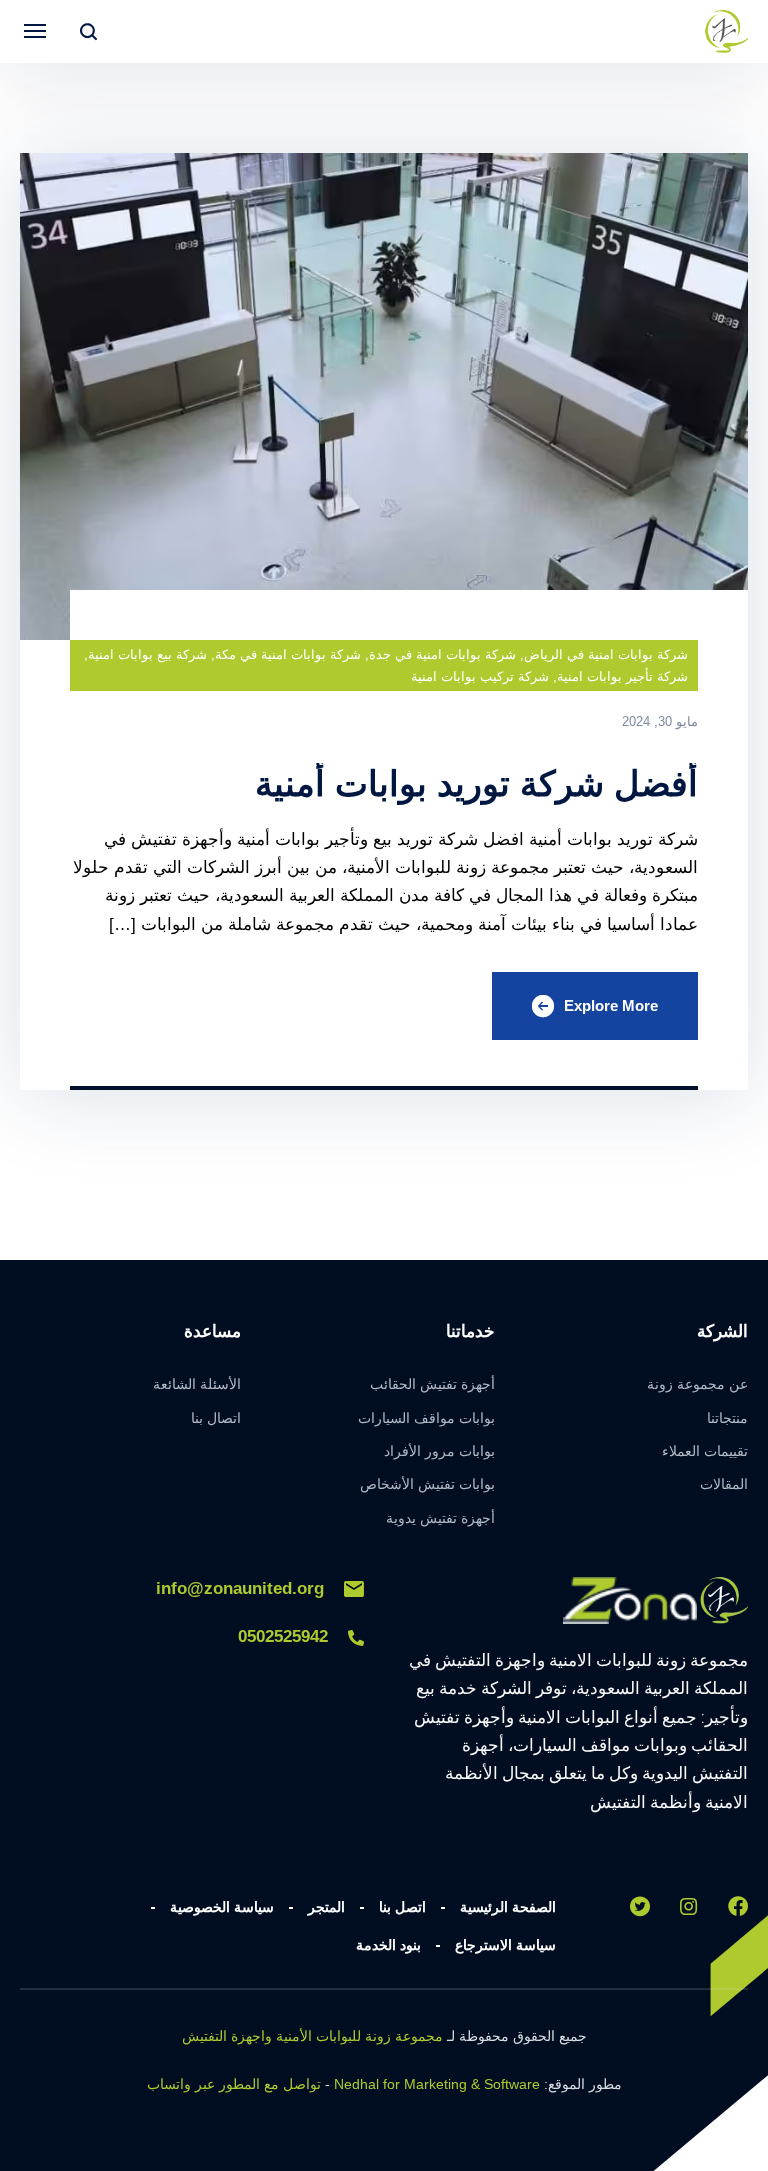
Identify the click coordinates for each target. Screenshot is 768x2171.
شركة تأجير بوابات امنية (622, 676)
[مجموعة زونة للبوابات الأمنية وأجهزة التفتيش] (726, 31)
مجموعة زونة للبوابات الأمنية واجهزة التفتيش (312, 2036)
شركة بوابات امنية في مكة (288, 654)
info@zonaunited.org (240, 1588)
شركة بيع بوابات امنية (147, 654)
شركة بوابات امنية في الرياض (606, 654)
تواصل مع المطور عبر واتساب (234, 2084)
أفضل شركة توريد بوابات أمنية (476, 783)
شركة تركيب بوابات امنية (480, 676)
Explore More (611, 1005)
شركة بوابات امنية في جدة (442, 654)
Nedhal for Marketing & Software (437, 2084)
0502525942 (283, 1636)
